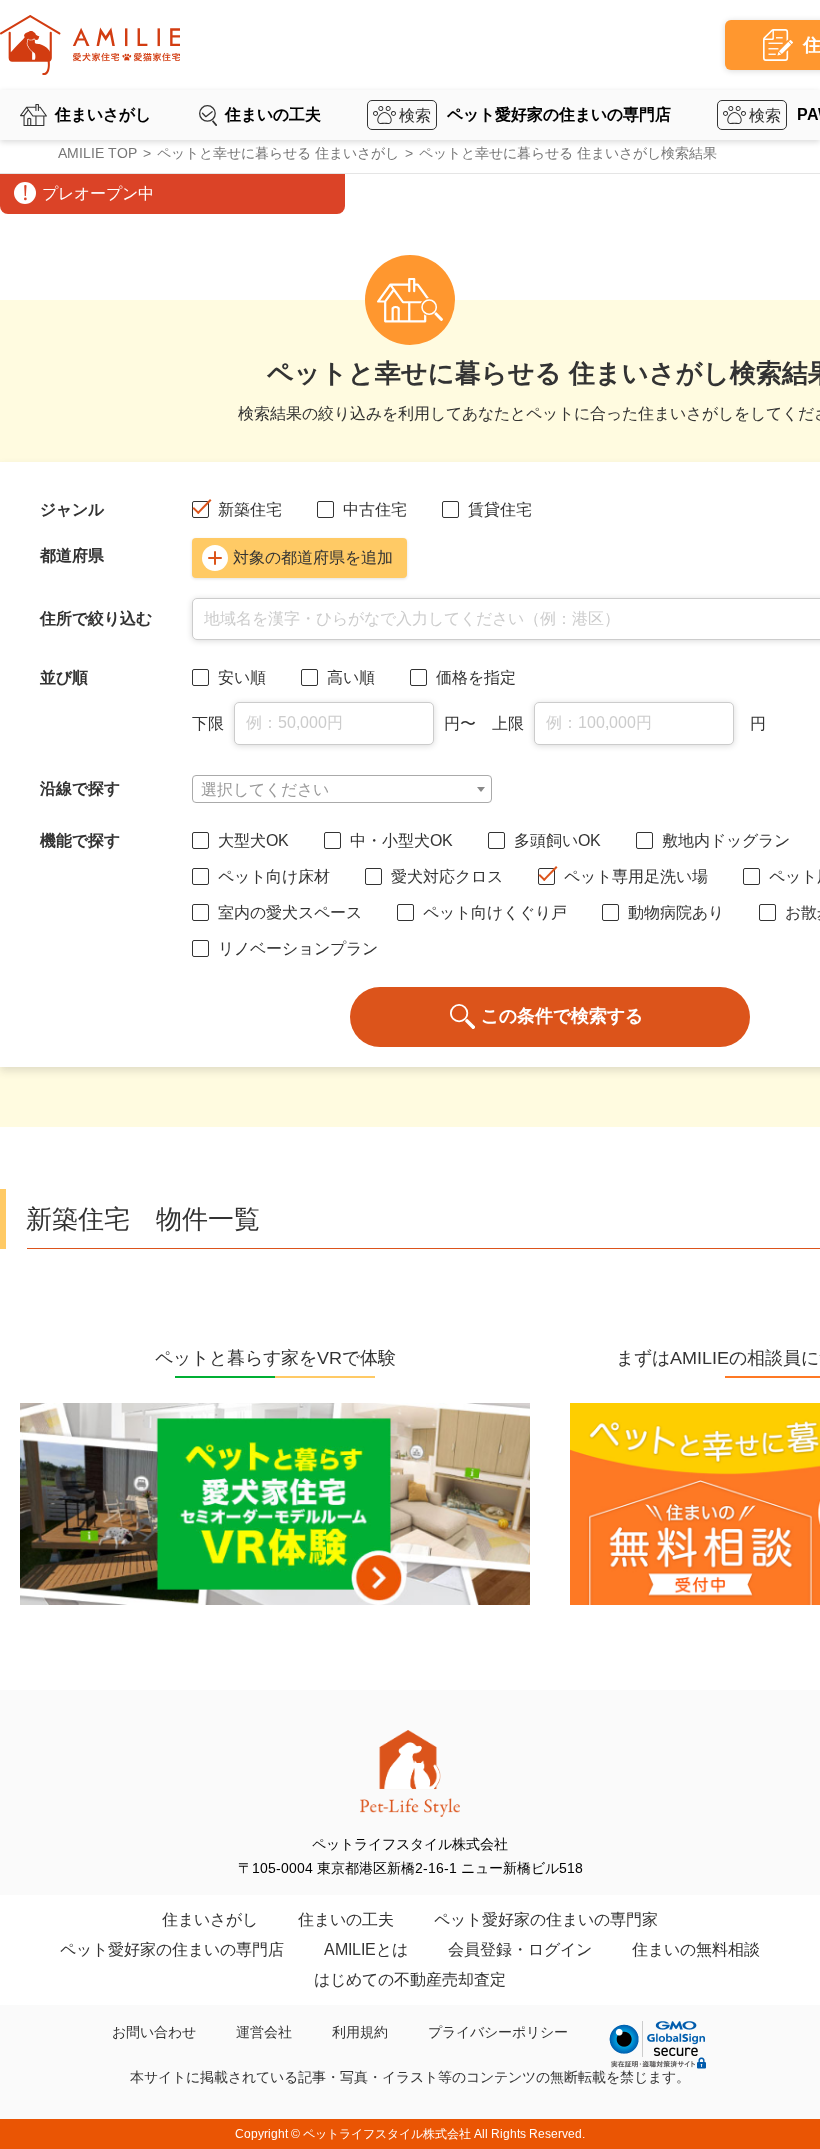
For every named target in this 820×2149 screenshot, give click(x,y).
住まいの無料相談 (696, 1949)
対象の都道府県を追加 (313, 557)
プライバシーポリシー (498, 2032)
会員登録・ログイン (520, 1949)
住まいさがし (103, 114)
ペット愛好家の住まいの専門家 (546, 1919)
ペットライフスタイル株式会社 (387, 2134)
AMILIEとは (366, 1949)
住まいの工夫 (273, 114)
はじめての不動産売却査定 (410, 1979)
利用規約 (360, 2032)
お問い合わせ (154, 2032)
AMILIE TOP (97, 153)
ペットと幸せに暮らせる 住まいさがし (278, 153)
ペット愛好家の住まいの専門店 (559, 114)
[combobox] (342, 789)
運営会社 (264, 2032)
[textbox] (342, 790)
